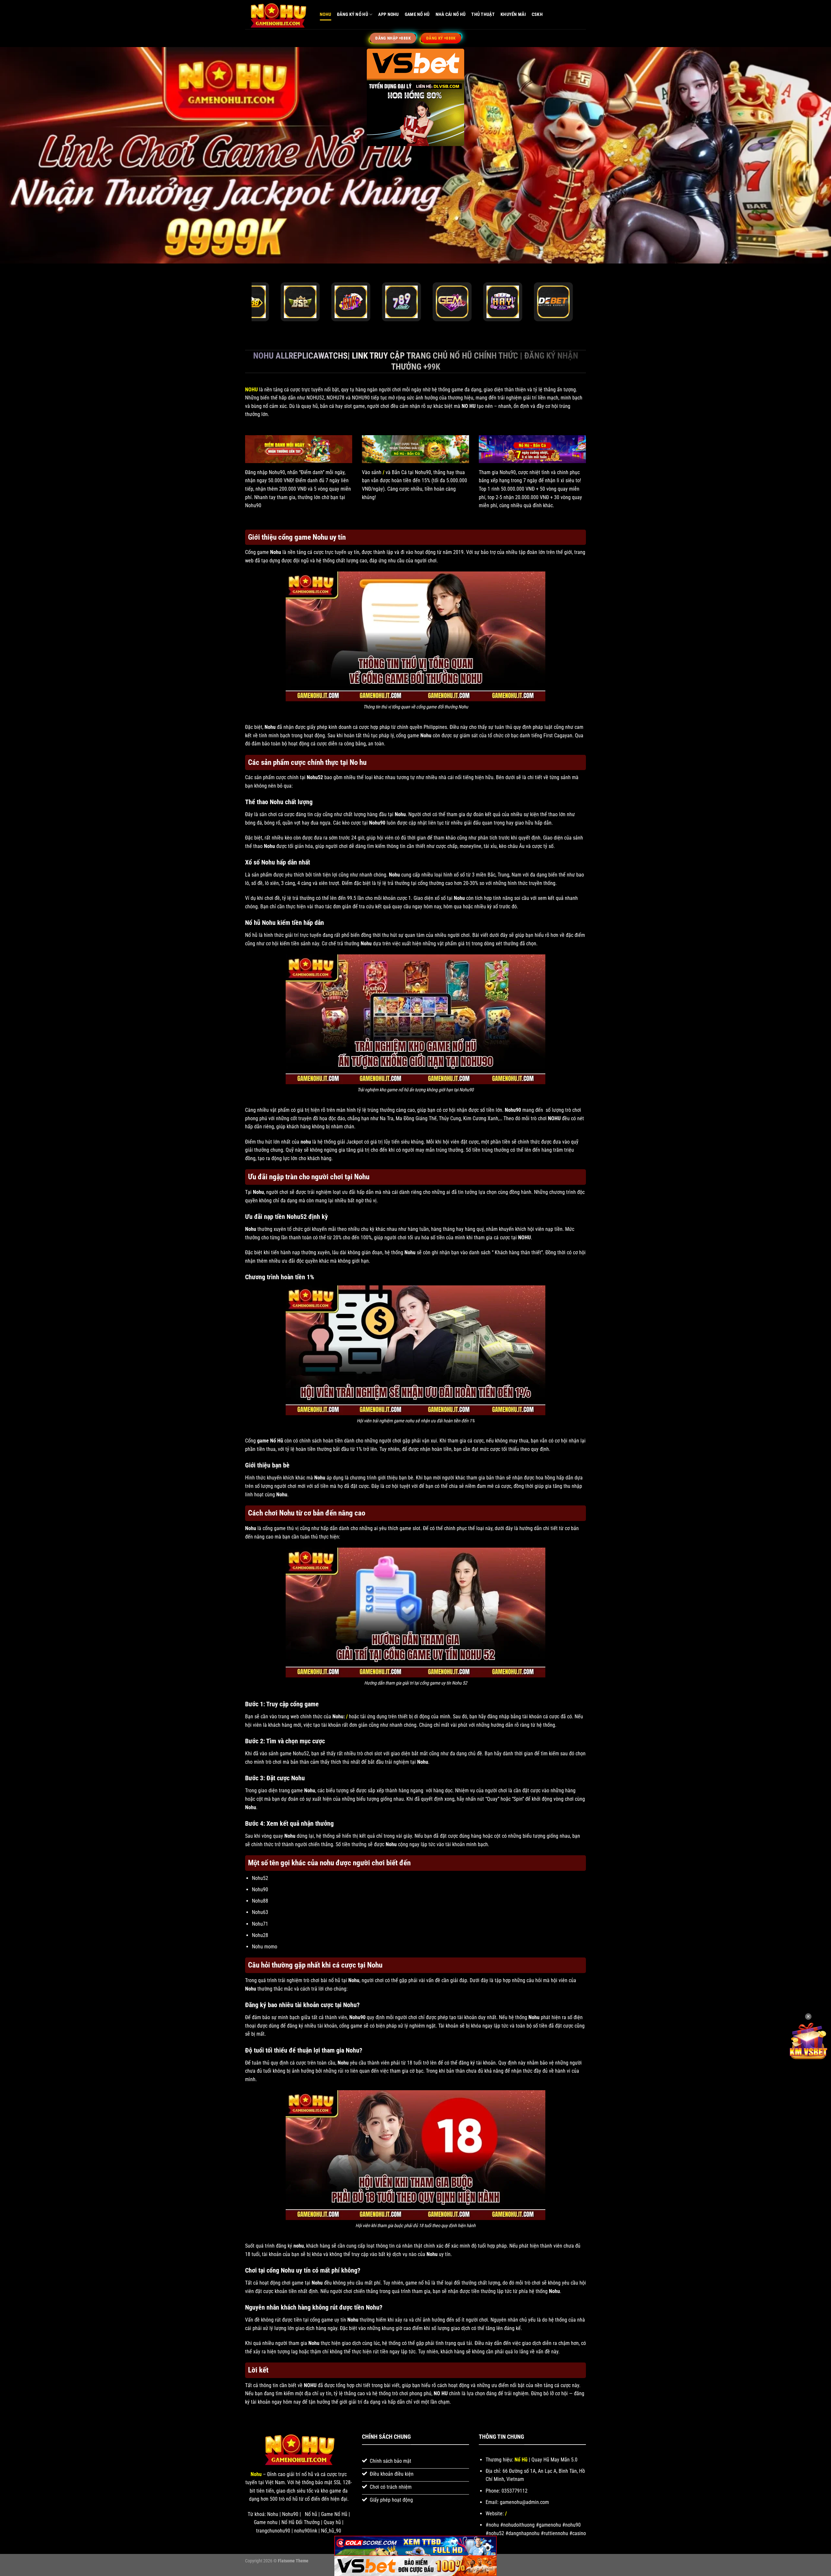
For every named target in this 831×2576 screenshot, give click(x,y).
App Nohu (388, 14)
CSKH (537, 14)
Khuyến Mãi (513, 14)
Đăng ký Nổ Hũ (353, 14)
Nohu (325, 14)
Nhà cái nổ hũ (451, 14)
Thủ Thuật (483, 14)
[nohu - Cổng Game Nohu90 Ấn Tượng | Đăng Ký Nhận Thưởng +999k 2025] (278, 15)
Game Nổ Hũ (417, 14)
